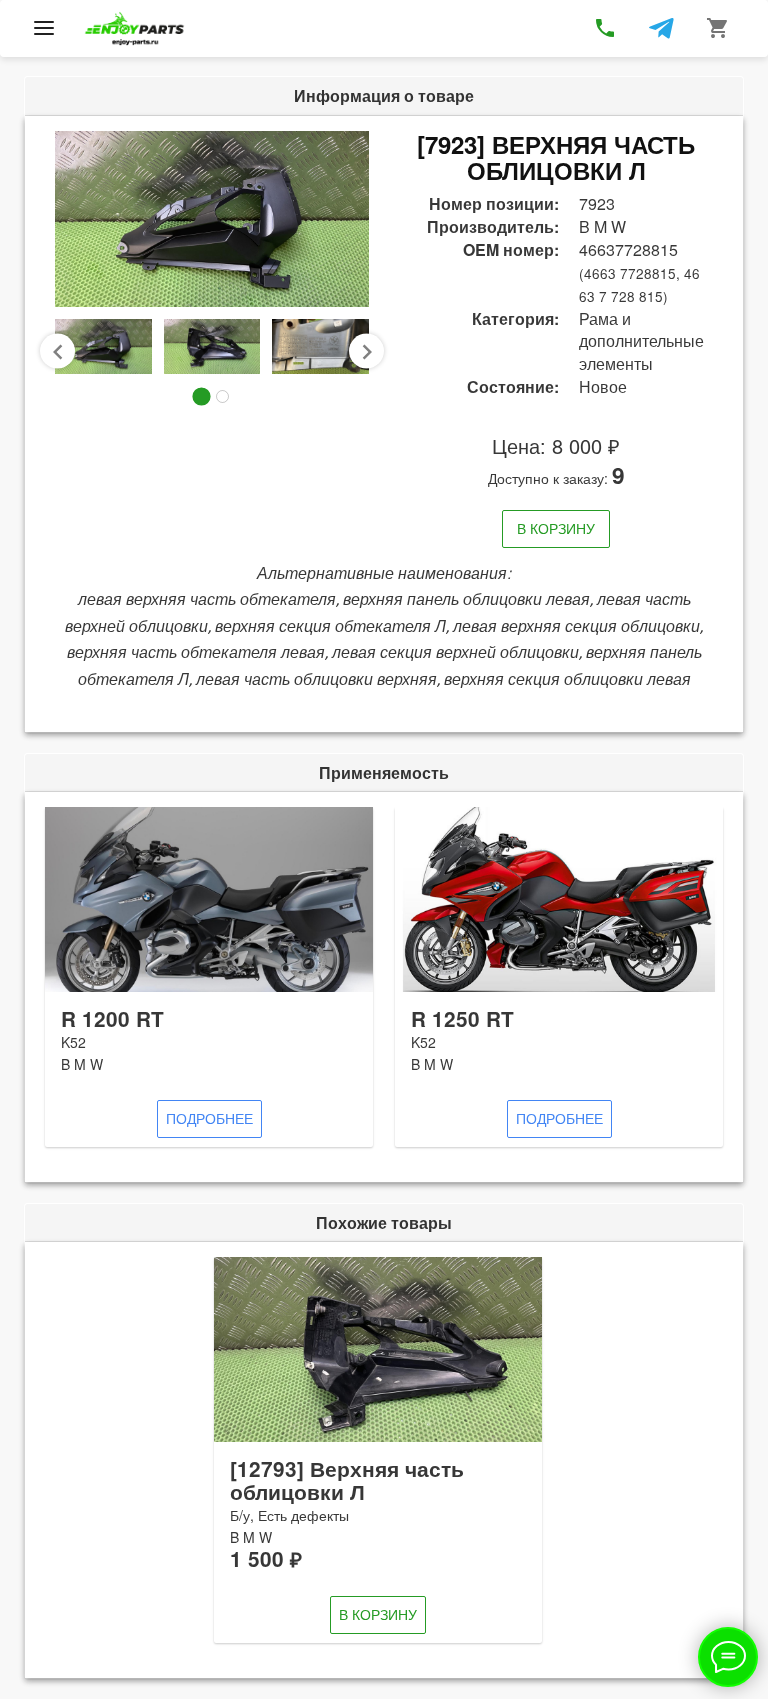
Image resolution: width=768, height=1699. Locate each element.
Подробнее (209, 1118)
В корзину (556, 528)
